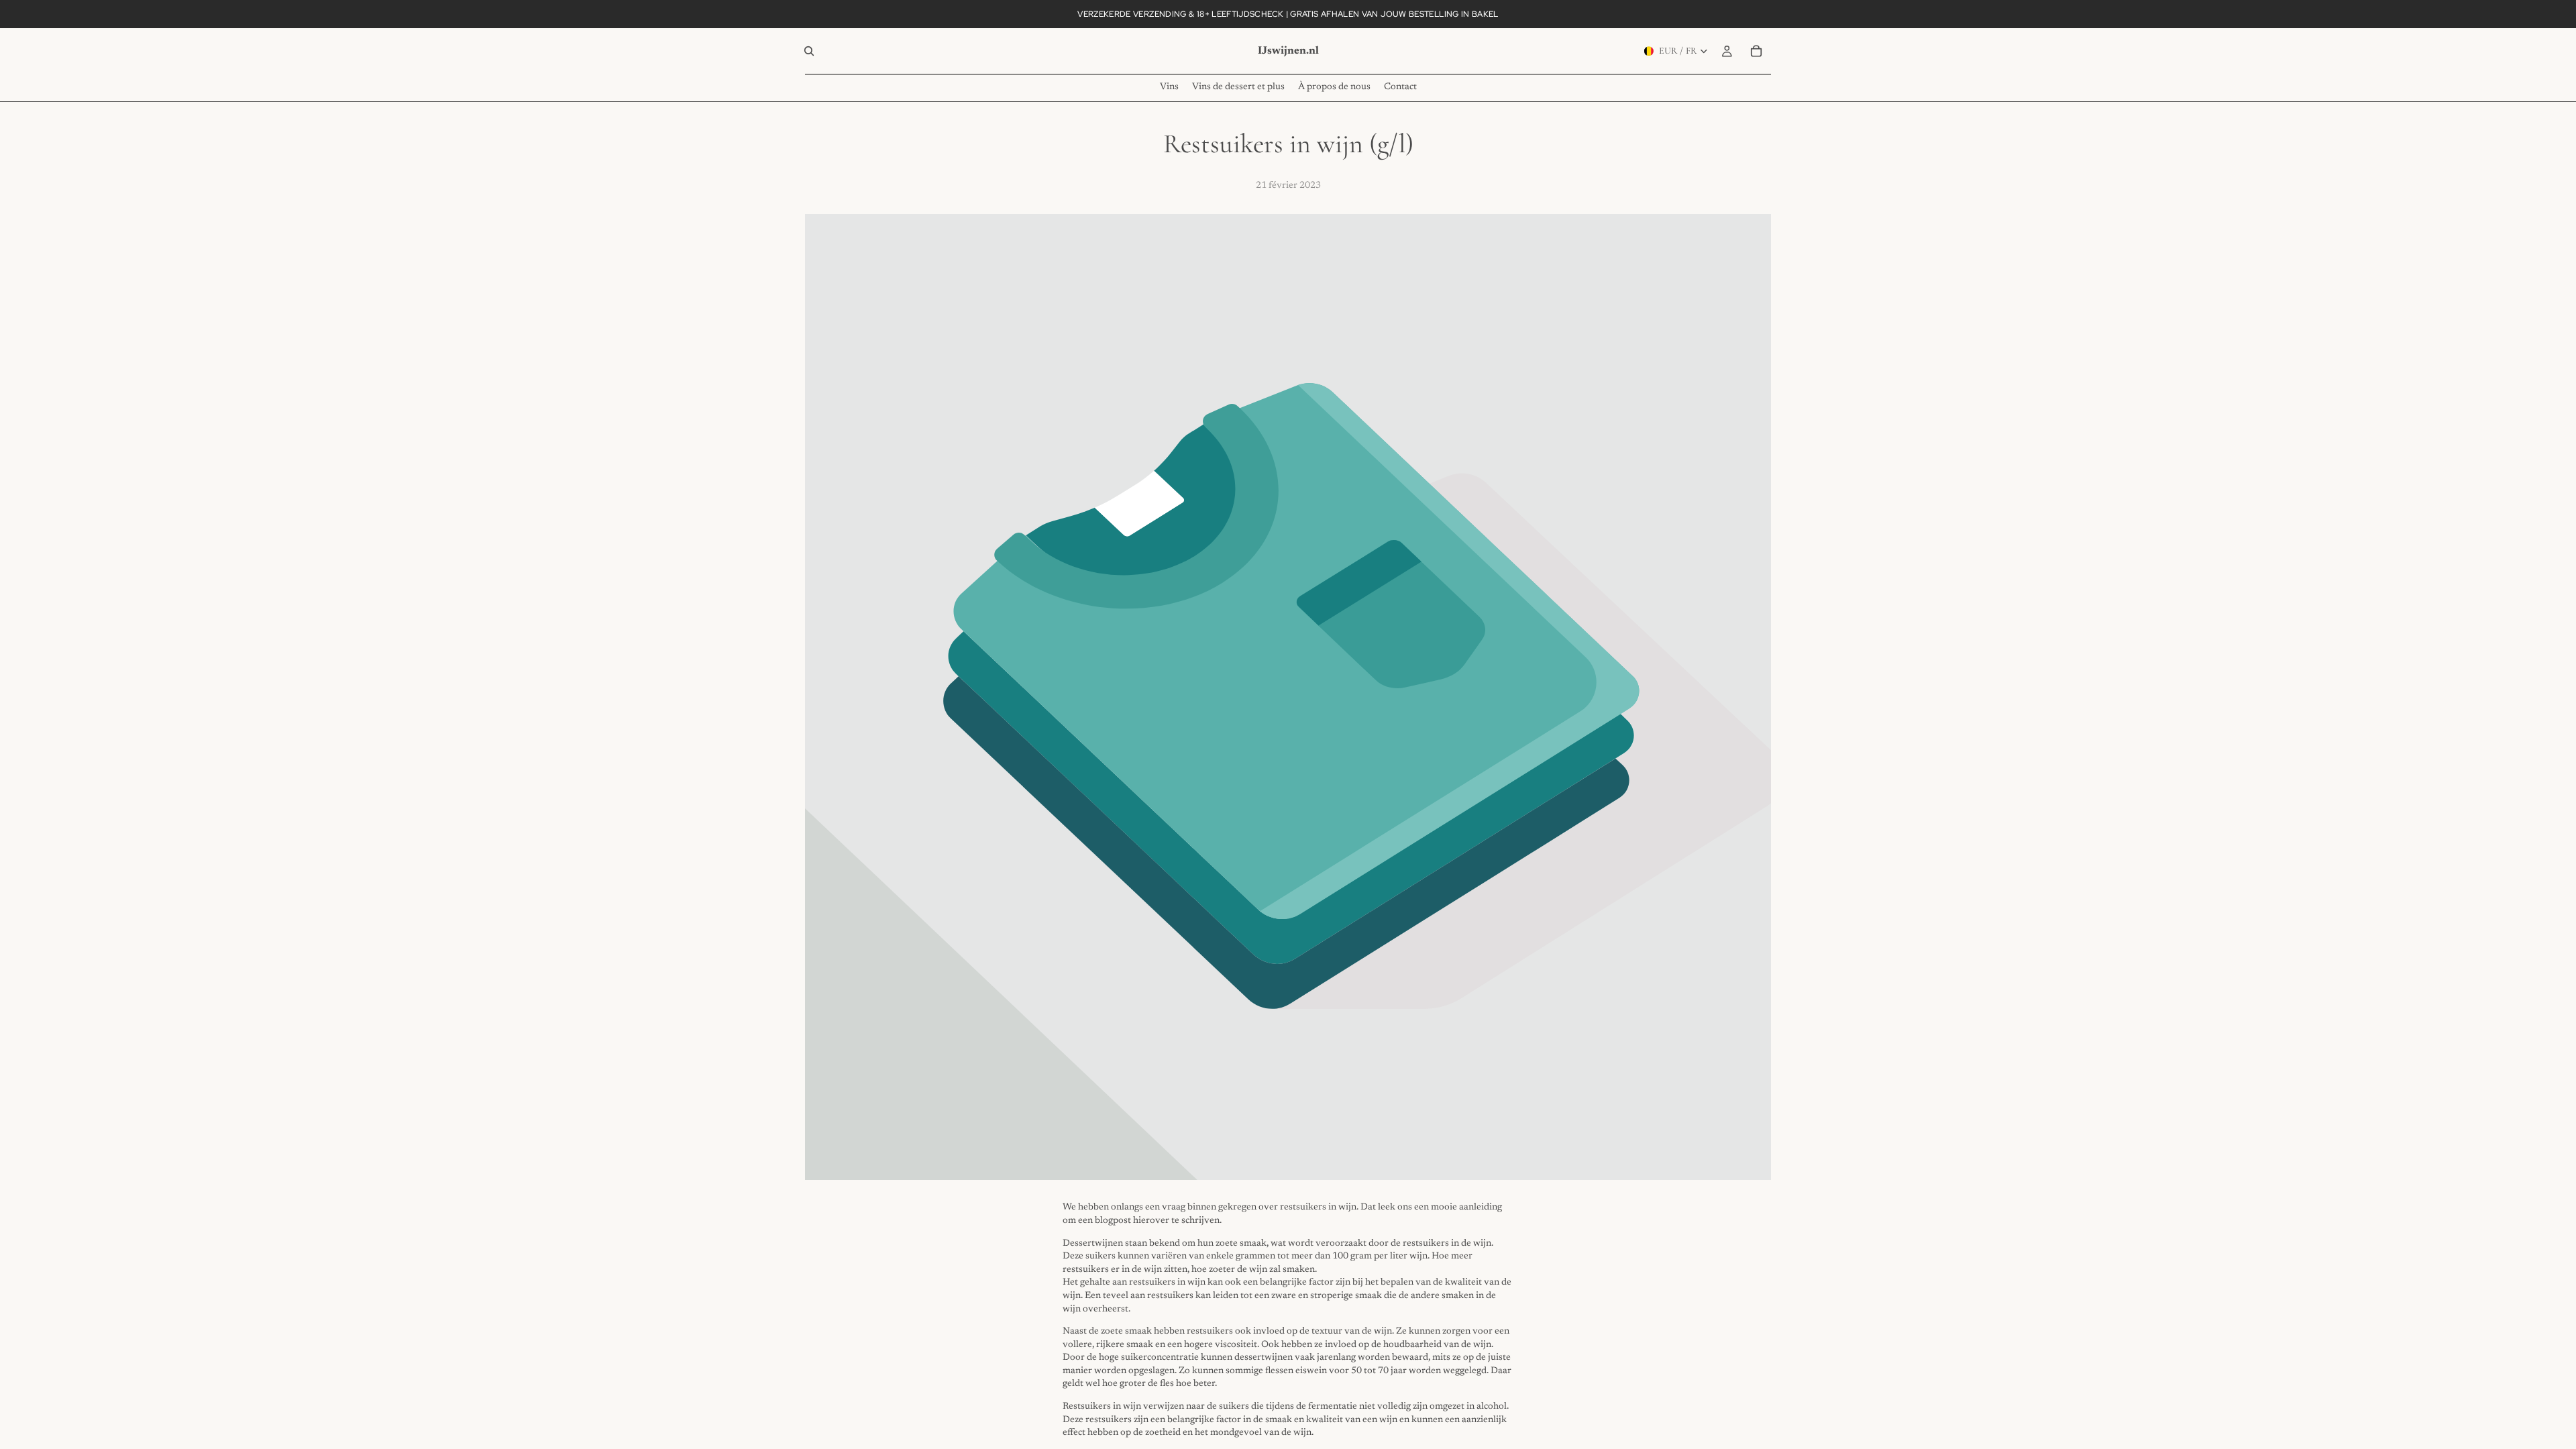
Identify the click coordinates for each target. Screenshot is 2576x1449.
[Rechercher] (809, 51)
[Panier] (1756, 51)
